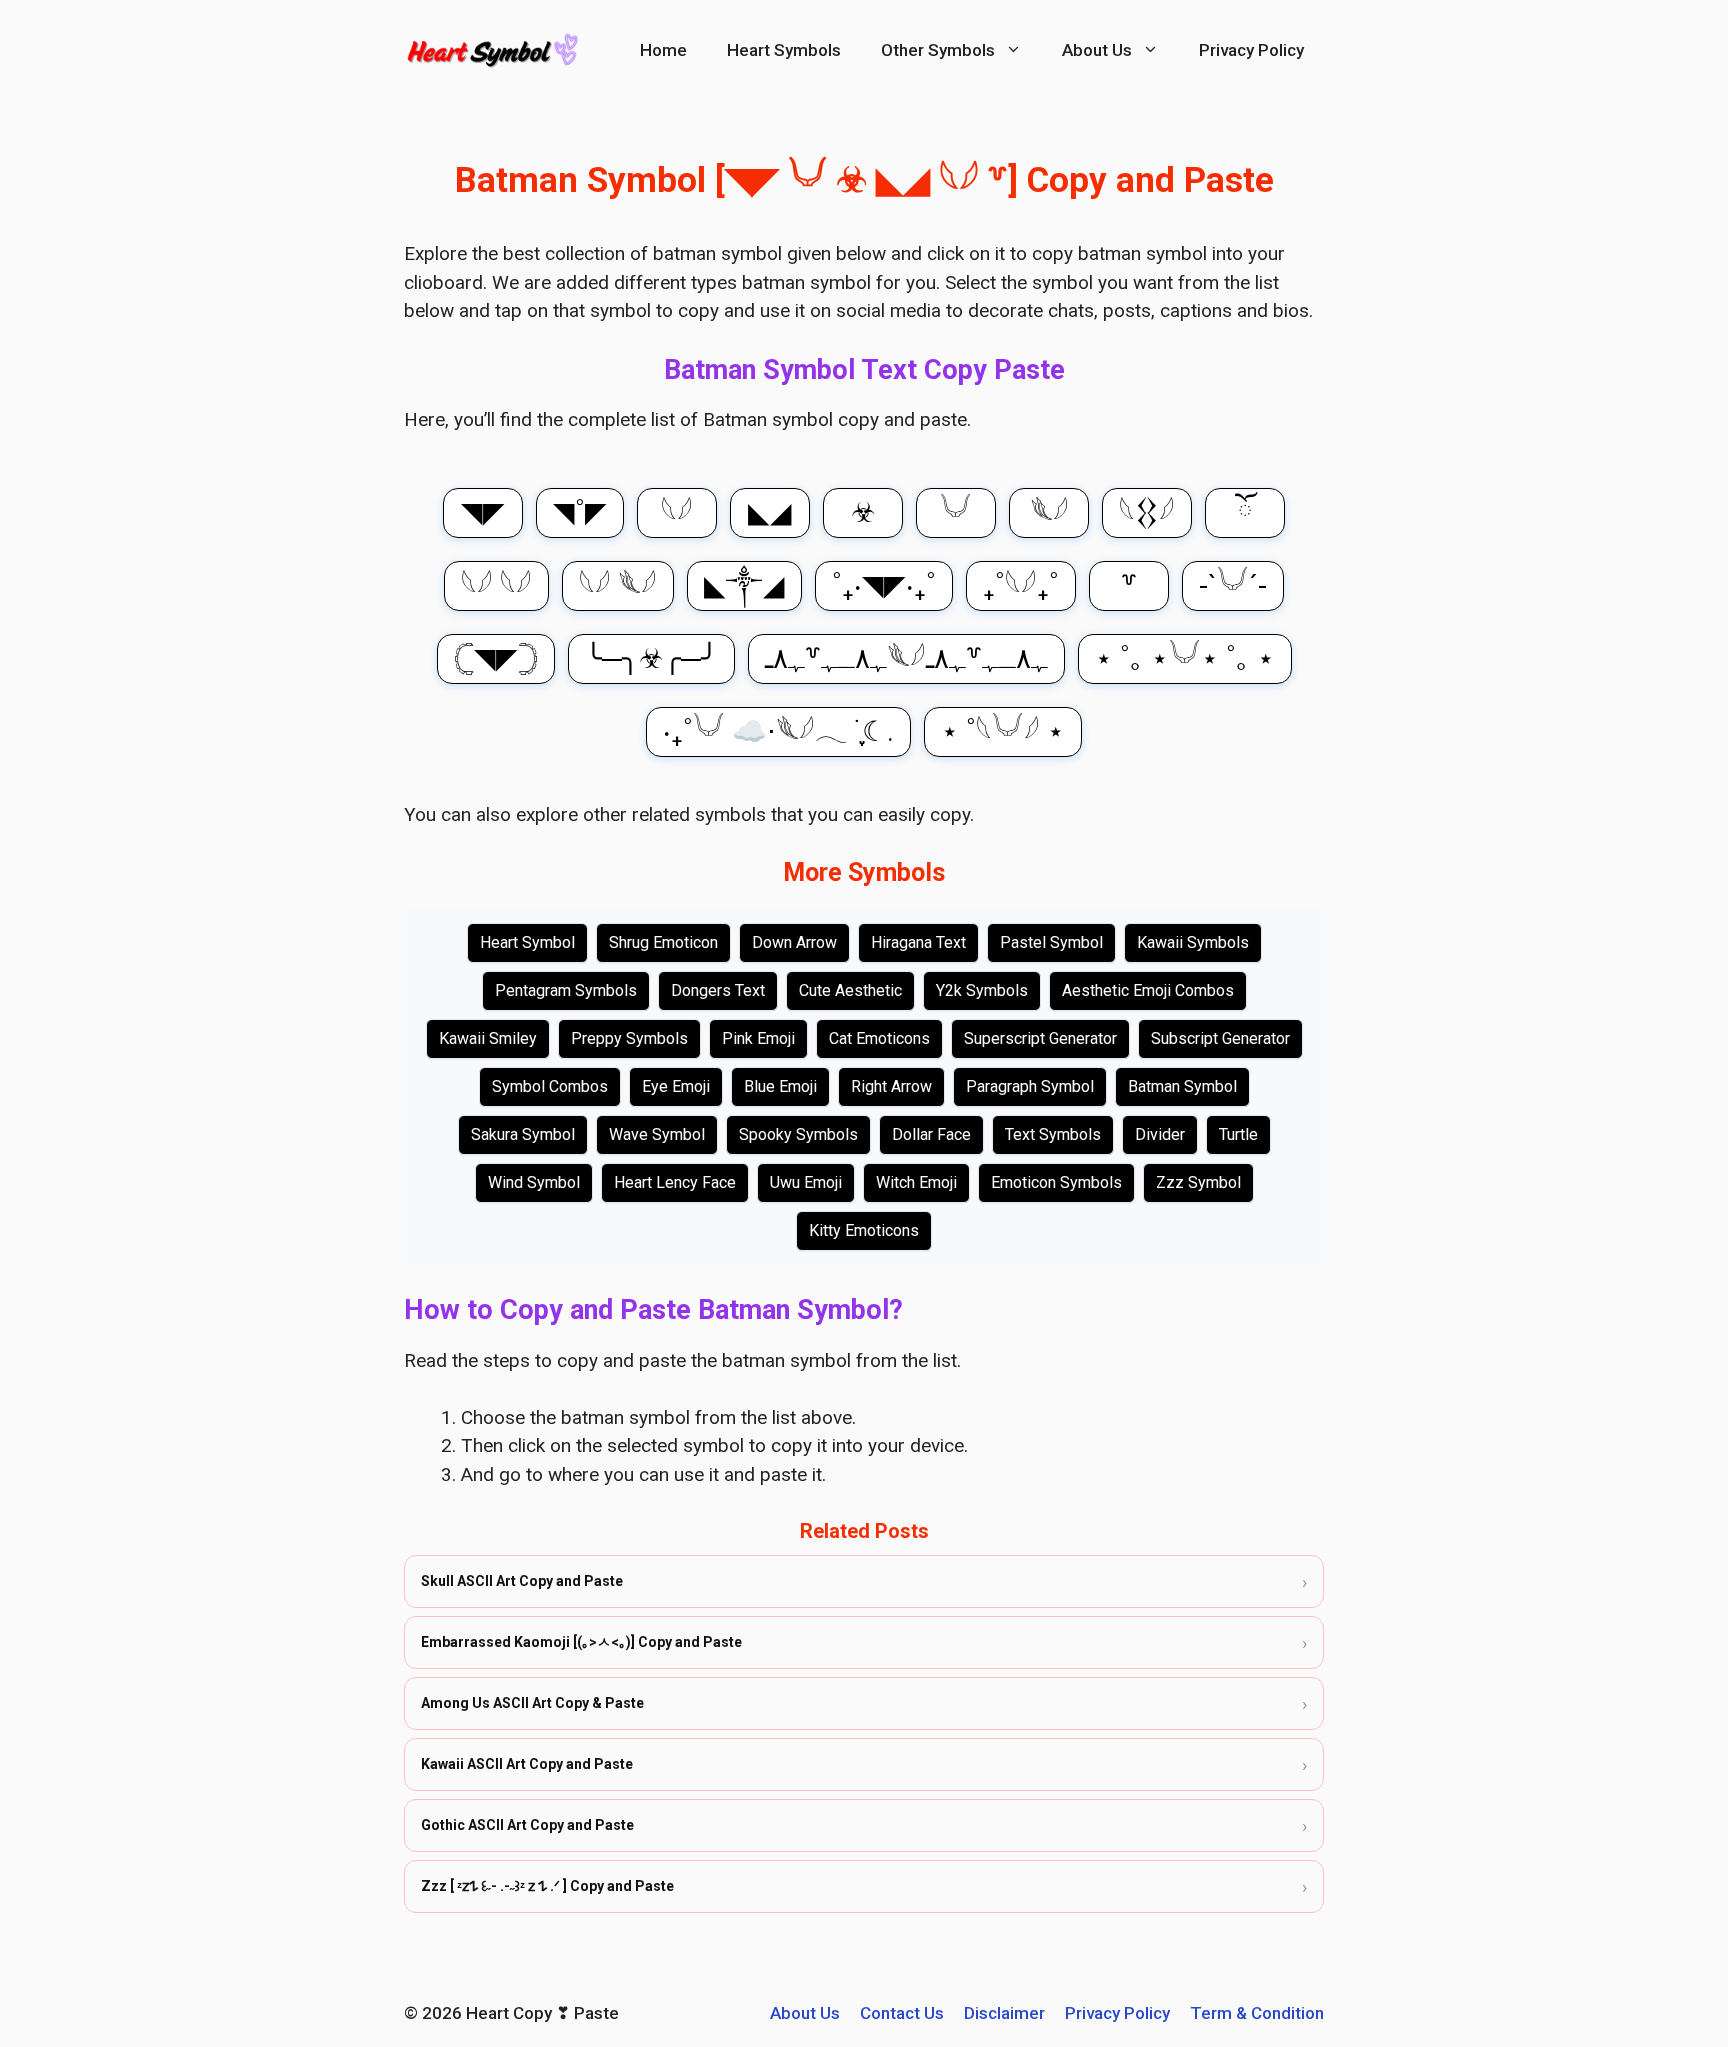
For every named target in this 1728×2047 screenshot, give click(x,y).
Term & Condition (1257, 2013)
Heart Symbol (527, 942)
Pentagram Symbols (566, 990)
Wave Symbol (657, 1134)
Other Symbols (938, 50)
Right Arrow (891, 1086)
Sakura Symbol (523, 1134)
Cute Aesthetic (850, 990)
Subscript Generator (1220, 1038)
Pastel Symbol (1051, 942)
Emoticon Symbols (1056, 1182)
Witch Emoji (916, 1182)
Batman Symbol (1182, 1086)
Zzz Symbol (1198, 1182)
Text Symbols (1053, 1134)
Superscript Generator (1040, 1038)
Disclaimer (1004, 2013)
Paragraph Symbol (1030, 1086)
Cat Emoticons (879, 1038)
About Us (1097, 50)
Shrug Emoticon (663, 942)
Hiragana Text (918, 942)
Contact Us (902, 2013)
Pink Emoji (758, 1038)
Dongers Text (718, 990)
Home (663, 50)
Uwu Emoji (806, 1182)
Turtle (1238, 1134)
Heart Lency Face (675, 1182)
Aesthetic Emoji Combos (1148, 990)
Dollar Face (931, 1134)
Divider (1160, 1134)
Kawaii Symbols (1193, 942)
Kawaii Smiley (488, 1038)
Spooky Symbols (798, 1134)
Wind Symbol (534, 1182)
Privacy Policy (1251, 50)
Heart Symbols (784, 50)
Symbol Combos (550, 1086)
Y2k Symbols (982, 990)
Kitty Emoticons (864, 1230)
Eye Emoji (676, 1086)
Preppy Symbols (629, 1038)
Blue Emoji (780, 1086)
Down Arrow (794, 942)
